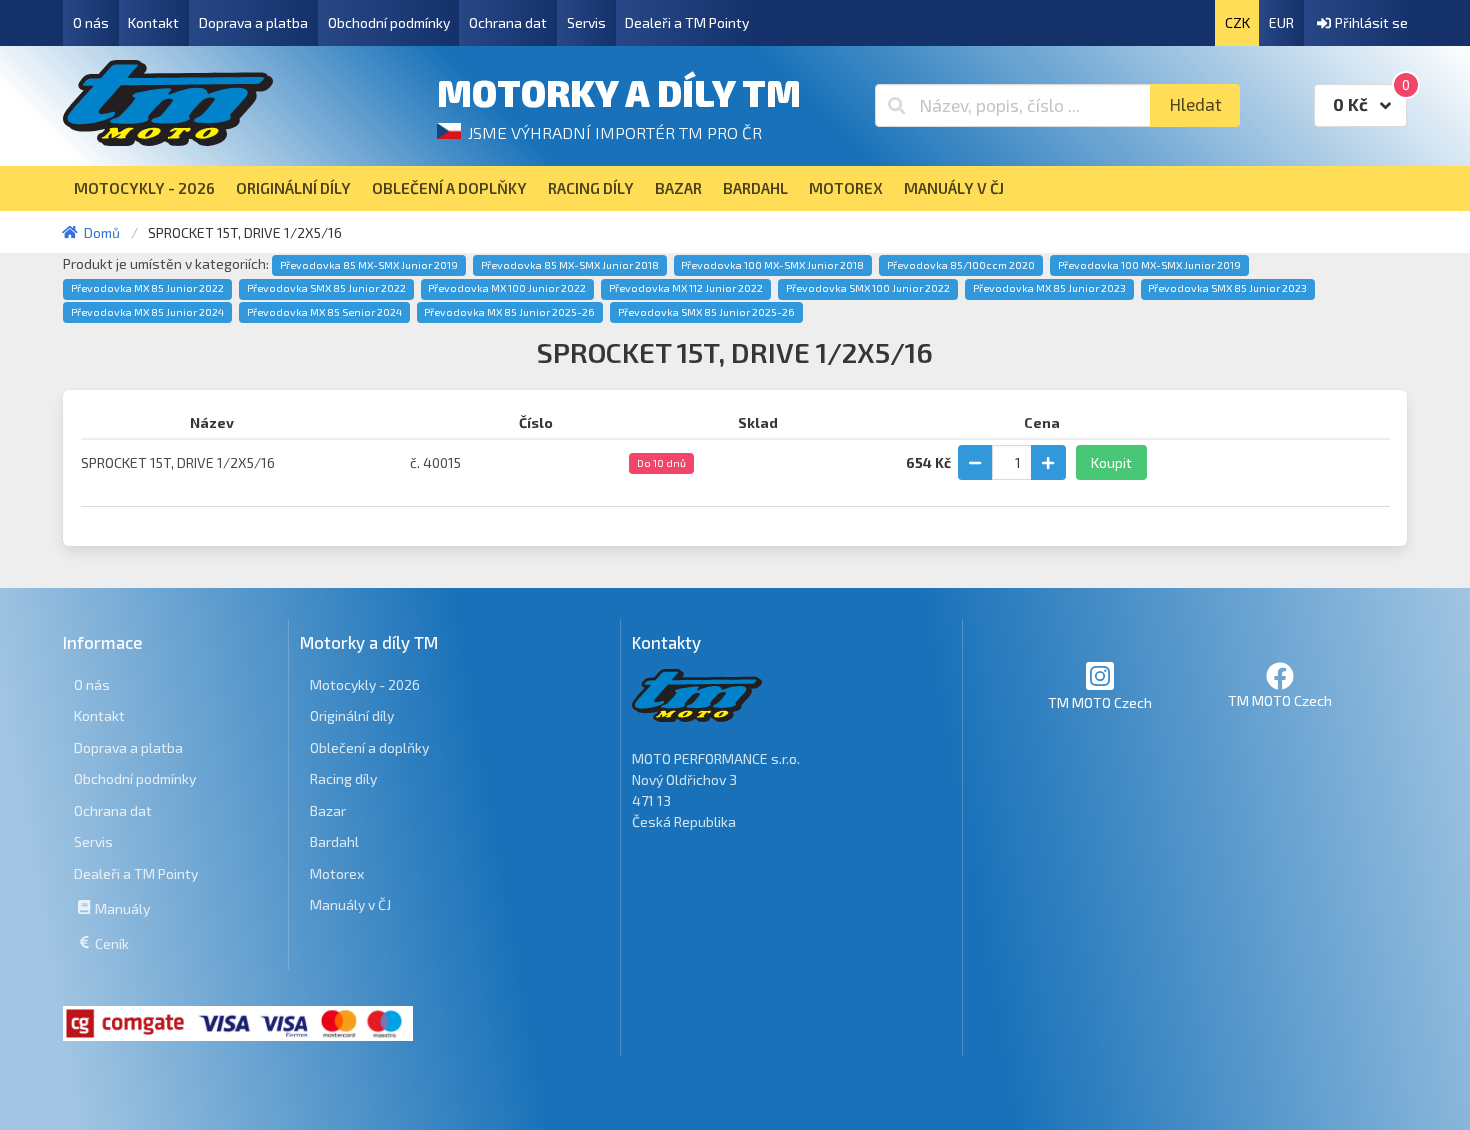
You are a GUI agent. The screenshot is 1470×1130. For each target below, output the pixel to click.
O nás (91, 22)
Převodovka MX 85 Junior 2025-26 (509, 312)
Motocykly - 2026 (365, 684)
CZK (1237, 22)
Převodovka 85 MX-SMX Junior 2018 (570, 265)
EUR (1281, 22)
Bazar (328, 810)
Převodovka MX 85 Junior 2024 (147, 312)
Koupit (1111, 462)
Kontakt (153, 22)
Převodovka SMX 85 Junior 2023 (1227, 288)
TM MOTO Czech (1100, 702)
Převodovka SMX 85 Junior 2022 (326, 288)
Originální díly (352, 715)
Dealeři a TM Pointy (687, 22)
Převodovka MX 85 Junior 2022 (147, 288)
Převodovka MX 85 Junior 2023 (1049, 288)
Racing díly (343, 778)
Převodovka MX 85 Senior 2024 (324, 312)
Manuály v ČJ (350, 904)
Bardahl (334, 841)
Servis (586, 22)
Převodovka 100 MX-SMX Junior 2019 (1149, 265)
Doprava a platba (253, 22)
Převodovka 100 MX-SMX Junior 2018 (772, 265)
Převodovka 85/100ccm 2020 (961, 265)
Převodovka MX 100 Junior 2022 (507, 288)
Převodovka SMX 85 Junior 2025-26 (706, 312)
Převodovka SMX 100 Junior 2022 (868, 288)
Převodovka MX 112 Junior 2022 (686, 288)
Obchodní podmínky (389, 22)
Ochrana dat (508, 22)
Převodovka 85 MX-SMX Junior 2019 (369, 265)
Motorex (337, 873)
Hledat (1195, 104)
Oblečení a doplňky (369, 747)
